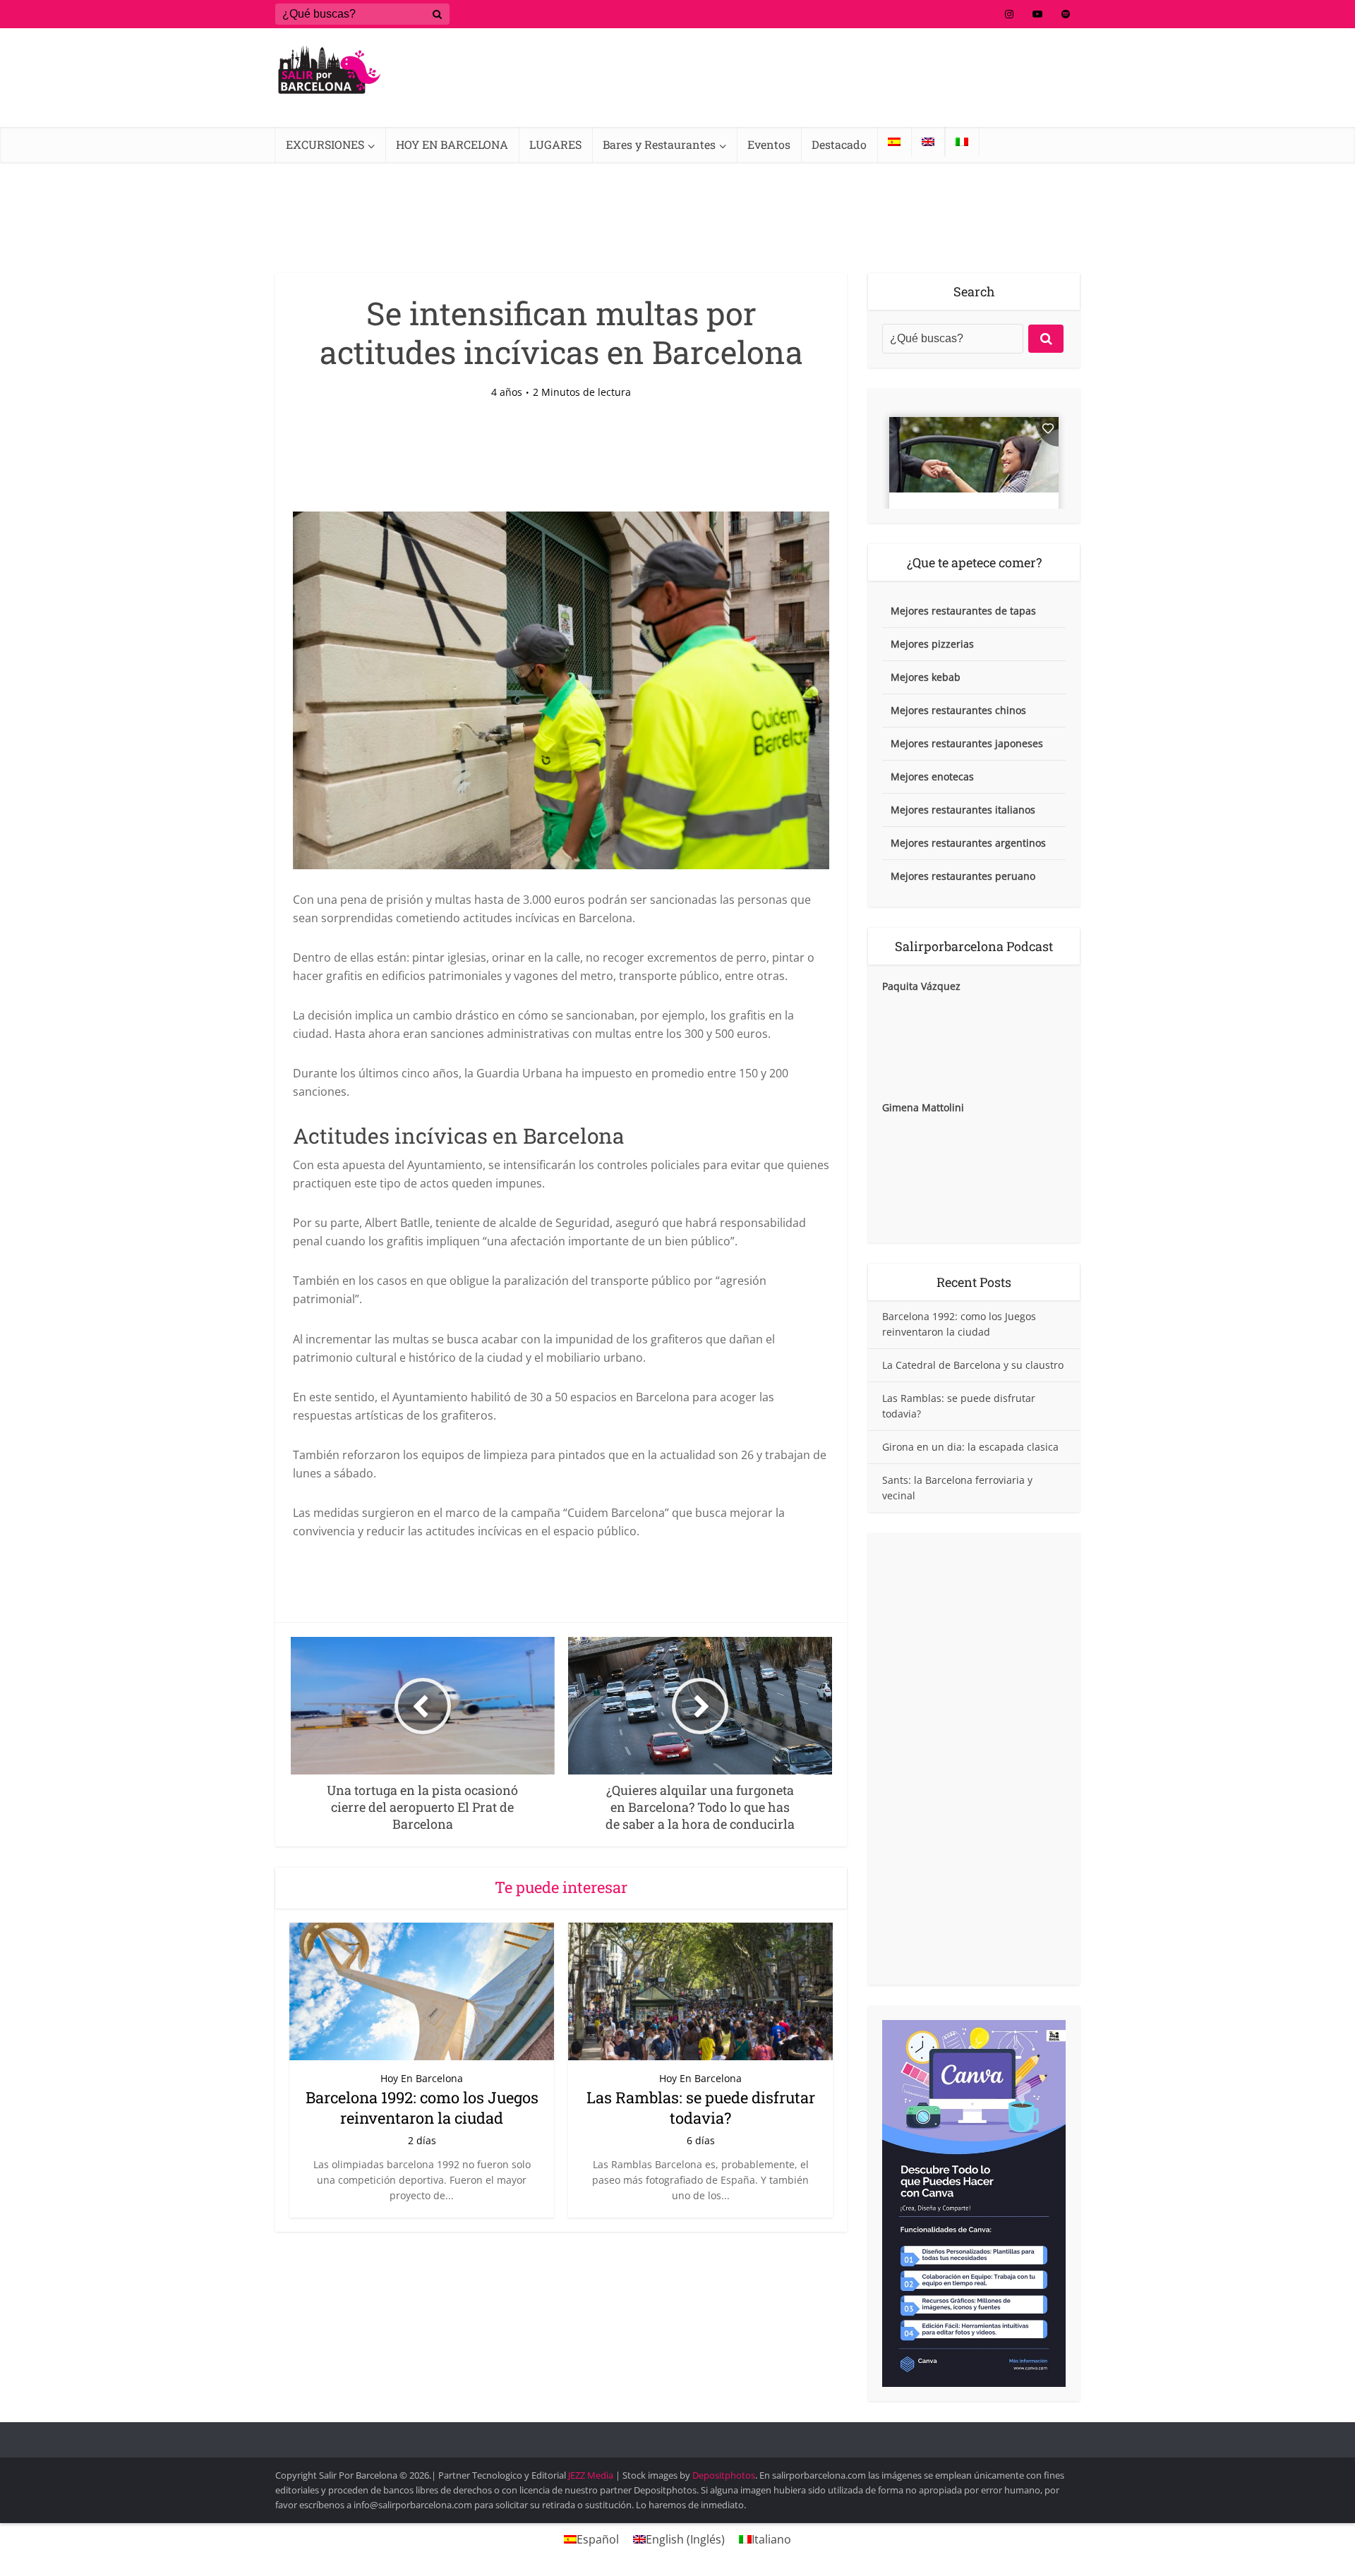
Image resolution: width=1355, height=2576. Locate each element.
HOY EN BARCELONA (452, 144)
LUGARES (555, 144)
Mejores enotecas (932, 776)
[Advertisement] (974, 1759)
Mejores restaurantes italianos (963, 810)
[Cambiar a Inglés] (928, 142)
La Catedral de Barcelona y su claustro (973, 1365)
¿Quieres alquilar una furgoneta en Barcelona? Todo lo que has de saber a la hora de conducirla (663, 2433)
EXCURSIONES (325, 144)
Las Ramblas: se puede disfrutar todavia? (701, 2108)
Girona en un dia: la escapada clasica (970, 1447)
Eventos (769, 144)
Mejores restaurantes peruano (963, 876)
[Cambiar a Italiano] (962, 142)
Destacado (839, 144)
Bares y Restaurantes (659, 144)
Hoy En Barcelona (422, 2078)
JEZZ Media (592, 2475)
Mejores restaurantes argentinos (968, 843)
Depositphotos (724, 2475)
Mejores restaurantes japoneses (967, 743)
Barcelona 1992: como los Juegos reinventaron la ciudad (422, 2108)
